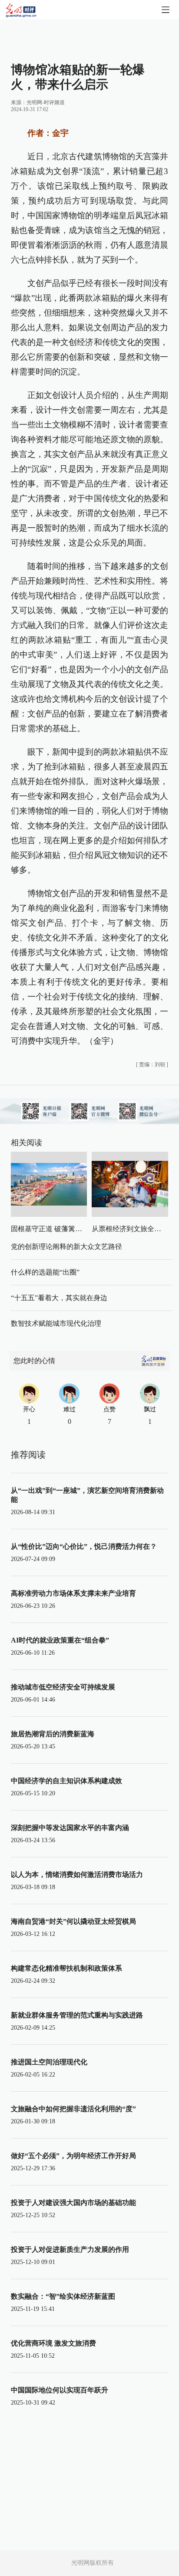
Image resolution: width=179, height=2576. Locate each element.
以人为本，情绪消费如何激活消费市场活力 (77, 1874)
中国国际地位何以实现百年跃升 (60, 2390)
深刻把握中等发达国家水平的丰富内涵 (70, 1828)
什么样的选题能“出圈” (45, 1272)
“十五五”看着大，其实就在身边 (59, 1298)
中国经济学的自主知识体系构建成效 (66, 1781)
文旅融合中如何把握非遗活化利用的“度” (73, 2109)
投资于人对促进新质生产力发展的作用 (70, 2249)
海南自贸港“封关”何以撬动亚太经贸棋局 (73, 1921)
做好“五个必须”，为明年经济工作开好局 (73, 2156)
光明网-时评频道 (46, 102)
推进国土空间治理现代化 (49, 2062)
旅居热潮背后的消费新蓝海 (53, 1734)
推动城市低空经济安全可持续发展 (63, 1687)
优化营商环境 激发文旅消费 (53, 2343)
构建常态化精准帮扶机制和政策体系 (66, 1968)
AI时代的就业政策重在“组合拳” (60, 1640)
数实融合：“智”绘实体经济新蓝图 (63, 2296)
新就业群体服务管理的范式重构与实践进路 (77, 2015)
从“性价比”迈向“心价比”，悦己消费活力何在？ (84, 1546)
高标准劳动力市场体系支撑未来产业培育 (73, 1593)
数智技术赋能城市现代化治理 (56, 1323)
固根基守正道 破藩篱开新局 (53, 1229)
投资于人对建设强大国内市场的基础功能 (73, 2203)
